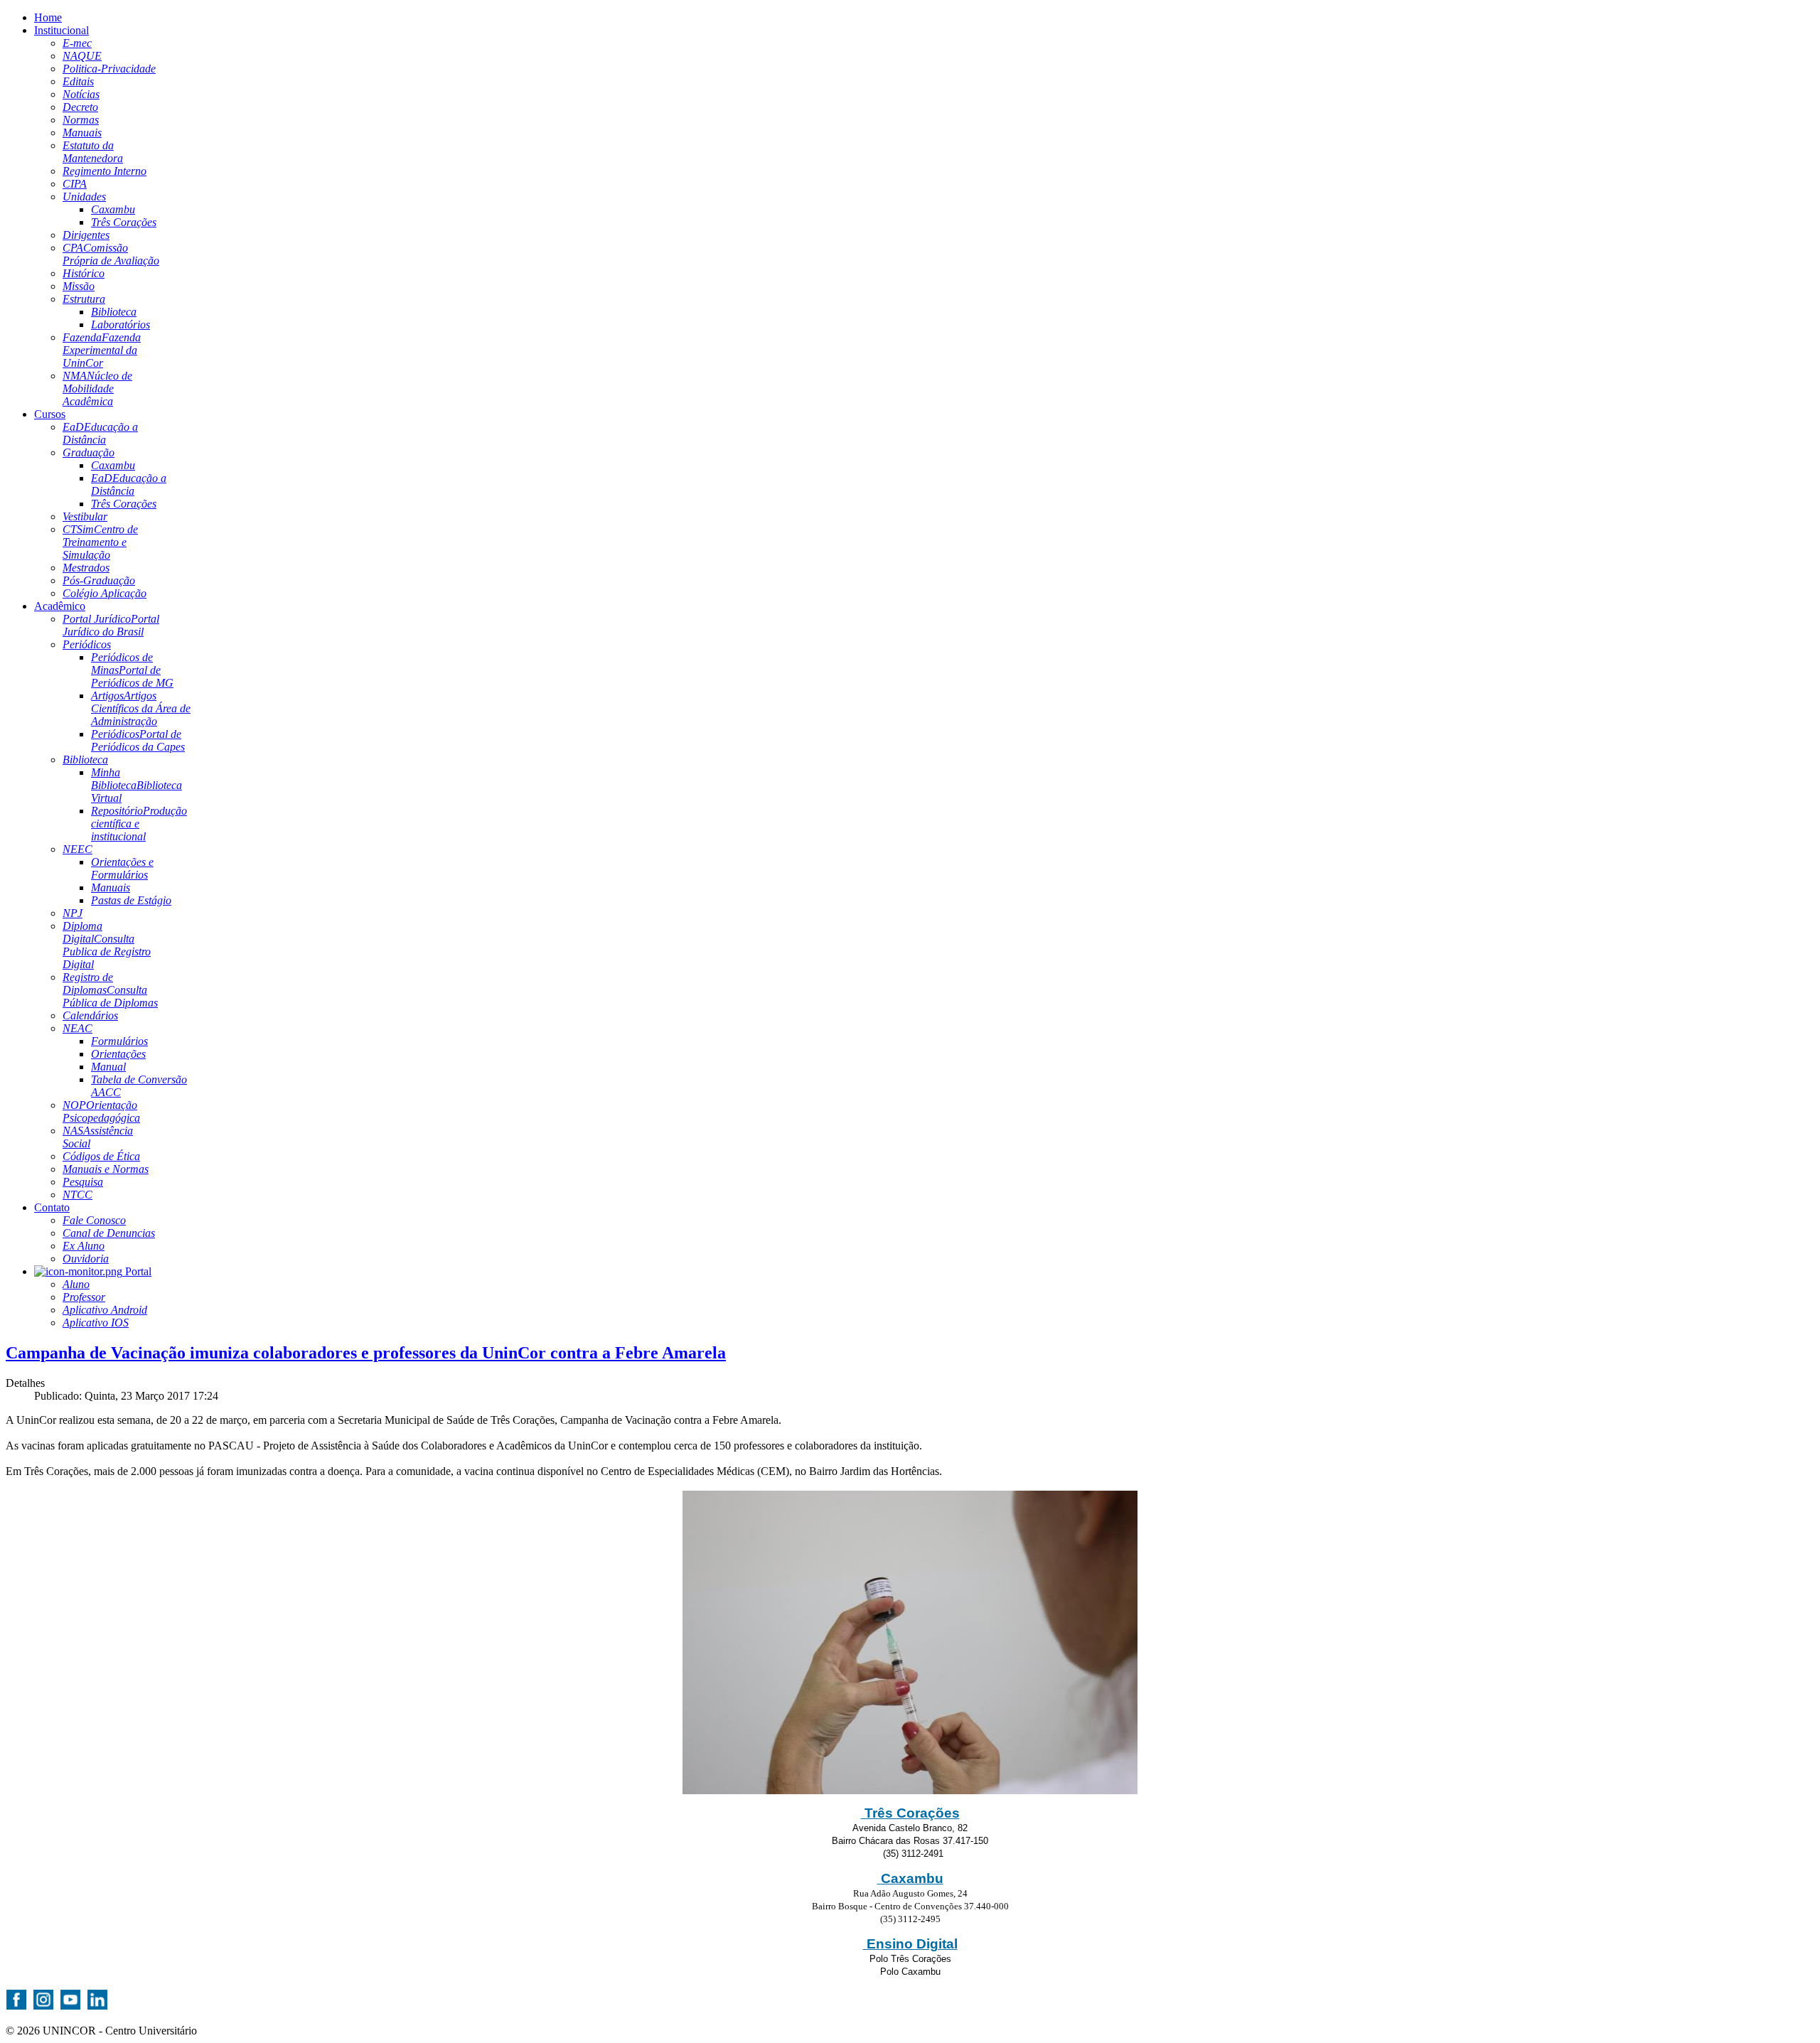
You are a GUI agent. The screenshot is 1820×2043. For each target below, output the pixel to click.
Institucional (61, 30)
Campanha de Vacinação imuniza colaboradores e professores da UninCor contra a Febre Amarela (366, 1353)
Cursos (50, 414)
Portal (137, 1271)
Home (48, 17)
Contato (52, 1207)
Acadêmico (60, 606)
